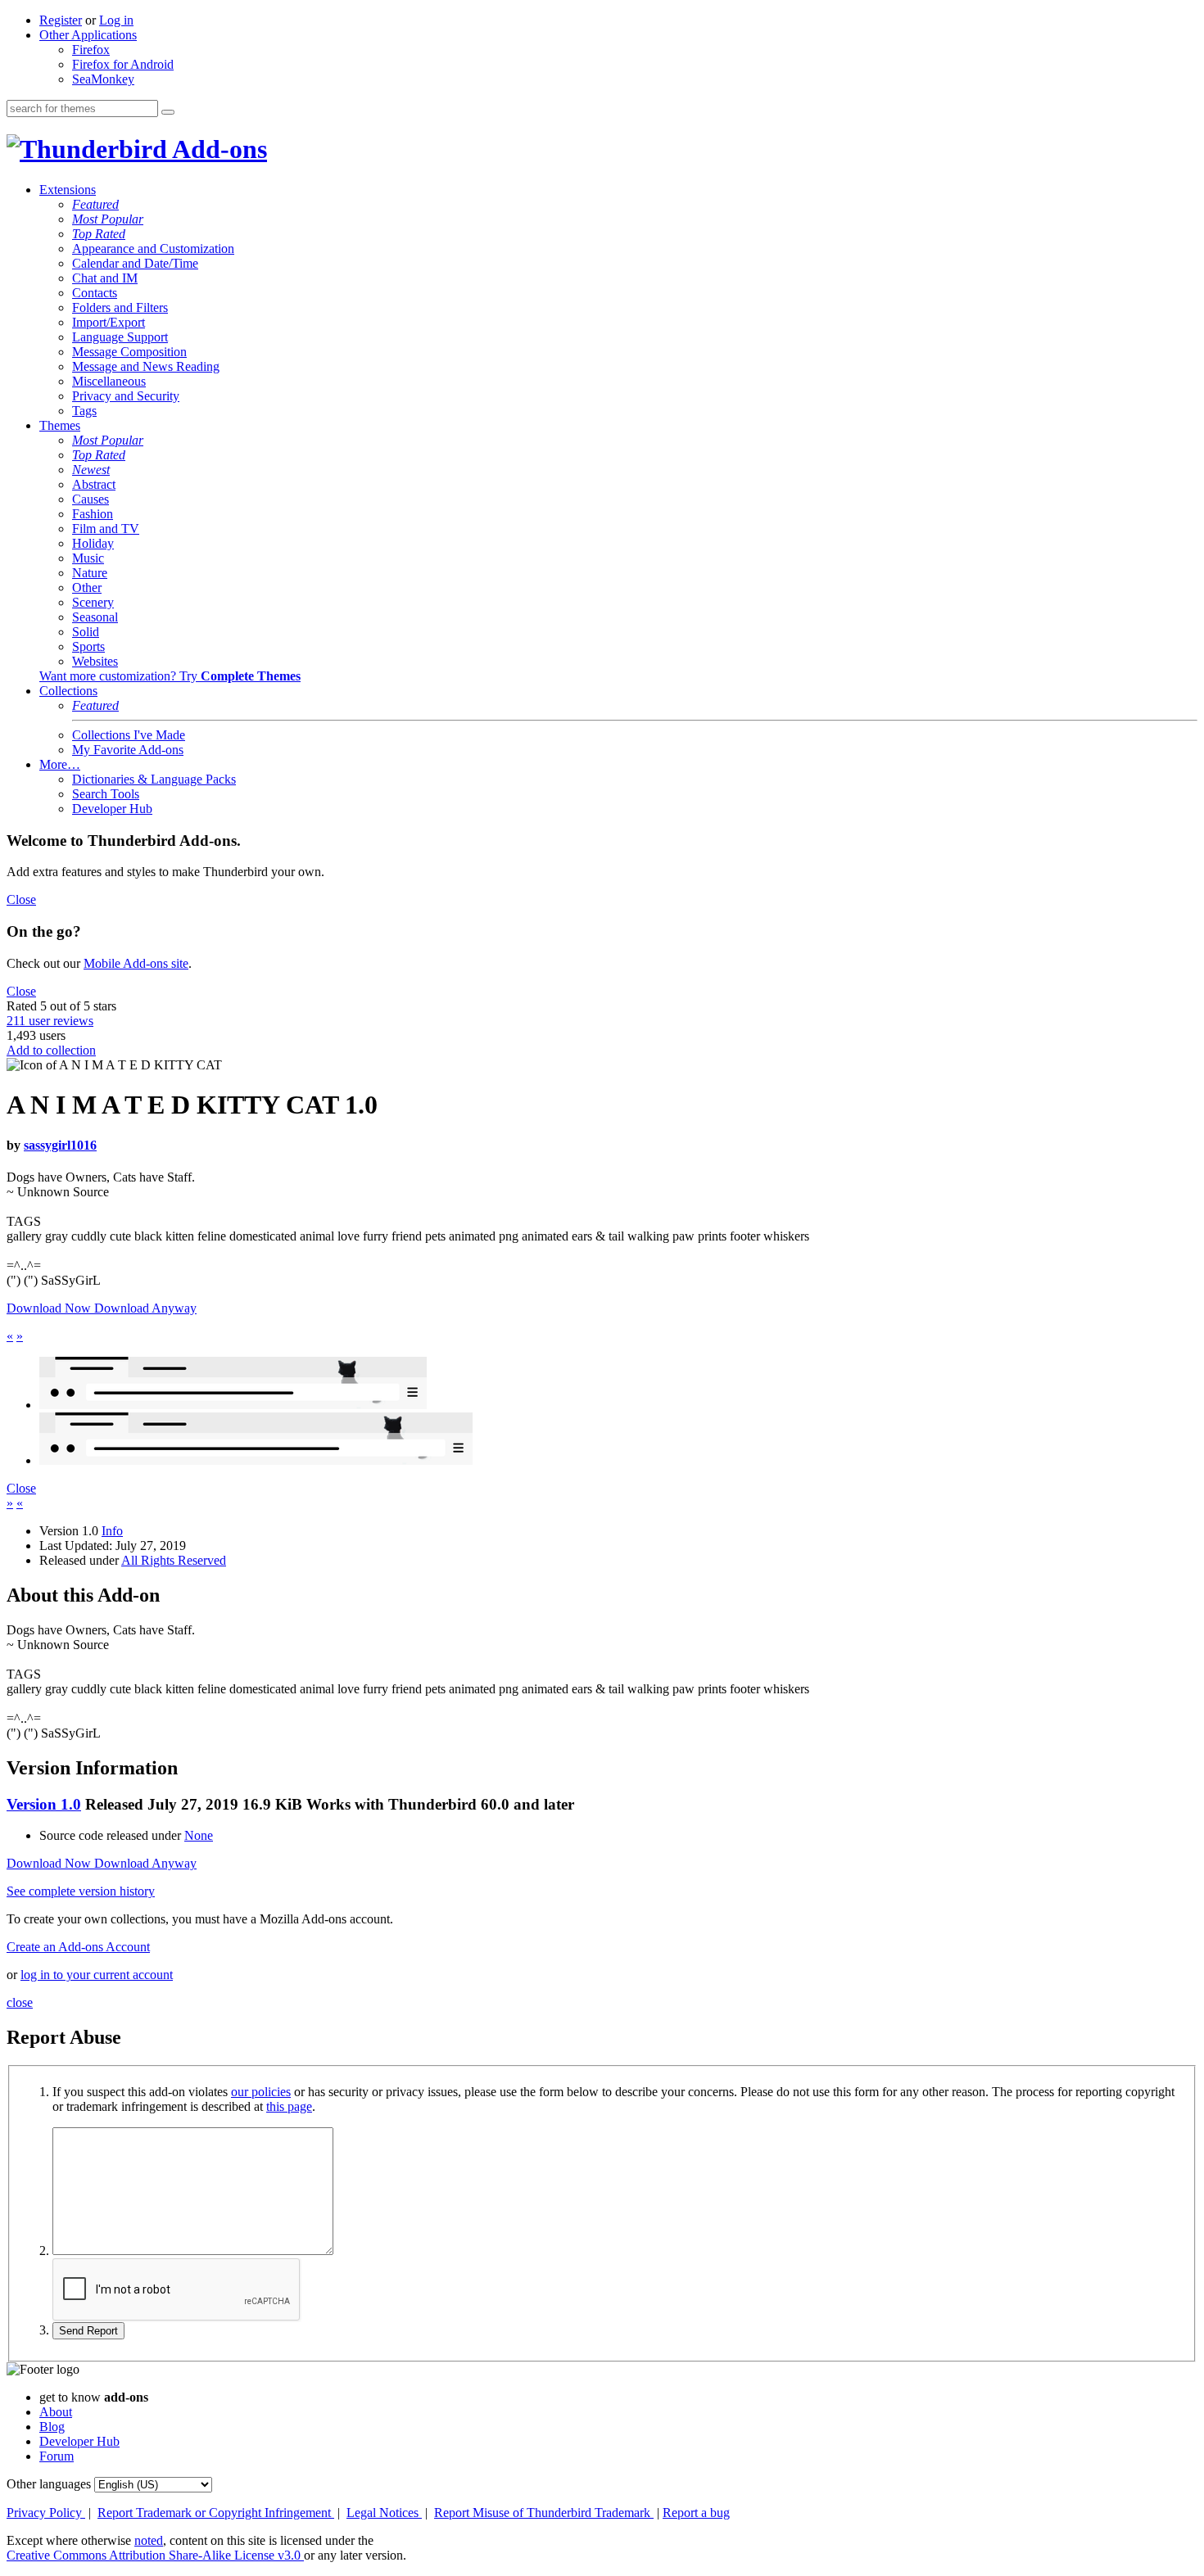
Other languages (49, 2484)
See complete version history (81, 1891)
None (199, 1835)
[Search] (168, 112)
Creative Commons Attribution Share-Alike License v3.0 (155, 2555)
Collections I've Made (129, 735)
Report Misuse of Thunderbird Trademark (544, 2513)
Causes (91, 499)
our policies (261, 2092)
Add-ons (217, 149)
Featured (95, 204)
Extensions (68, 190)
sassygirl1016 (60, 1145)
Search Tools (106, 794)
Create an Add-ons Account (78, 1947)
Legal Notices (384, 2513)
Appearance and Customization (153, 249)
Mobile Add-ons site (136, 963)
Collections (68, 691)
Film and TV (106, 529)
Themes (60, 425)
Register (61, 20)
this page (289, 2106)
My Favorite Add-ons (128, 750)
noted (149, 2540)
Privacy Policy (46, 2513)
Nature (90, 573)
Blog (52, 2427)
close (20, 2002)
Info (112, 1531)
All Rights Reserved (174, 1560)
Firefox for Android (123, 64)
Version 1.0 (44, 1804)
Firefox (91, 50)
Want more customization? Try (170, 676)
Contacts (95, 293)
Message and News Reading (146, 366)
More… (60, 764)
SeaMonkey (103, 79)
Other (87, 588)
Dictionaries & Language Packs (154, 779)
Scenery (93, 602)
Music (88, 558)
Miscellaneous (109, 381)
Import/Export (109, 322)
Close (21, 899)
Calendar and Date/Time (135, 263)
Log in (116, 20)
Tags (84, 411)
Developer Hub (112, 809)
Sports (88, 646)
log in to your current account (97, 1975)
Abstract (94, 484)
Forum (57, 2456)
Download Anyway (145, 1308)
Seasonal (95, 617)
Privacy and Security (126, 396)
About (56, 2412)
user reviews (50, 1021)
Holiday (93, 543)
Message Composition (129, 352)
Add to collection (51, 1050)
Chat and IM (105, 278)
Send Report (88, 2331)
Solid (86, 632)
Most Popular (108, 219)
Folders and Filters (120, 307)
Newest (91, 470)
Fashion (93, 514)
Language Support (120, 337)
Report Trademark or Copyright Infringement (216, 2513)
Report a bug (696, 2513)
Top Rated (99, 234)
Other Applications (88, 35)
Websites (95, 661)
